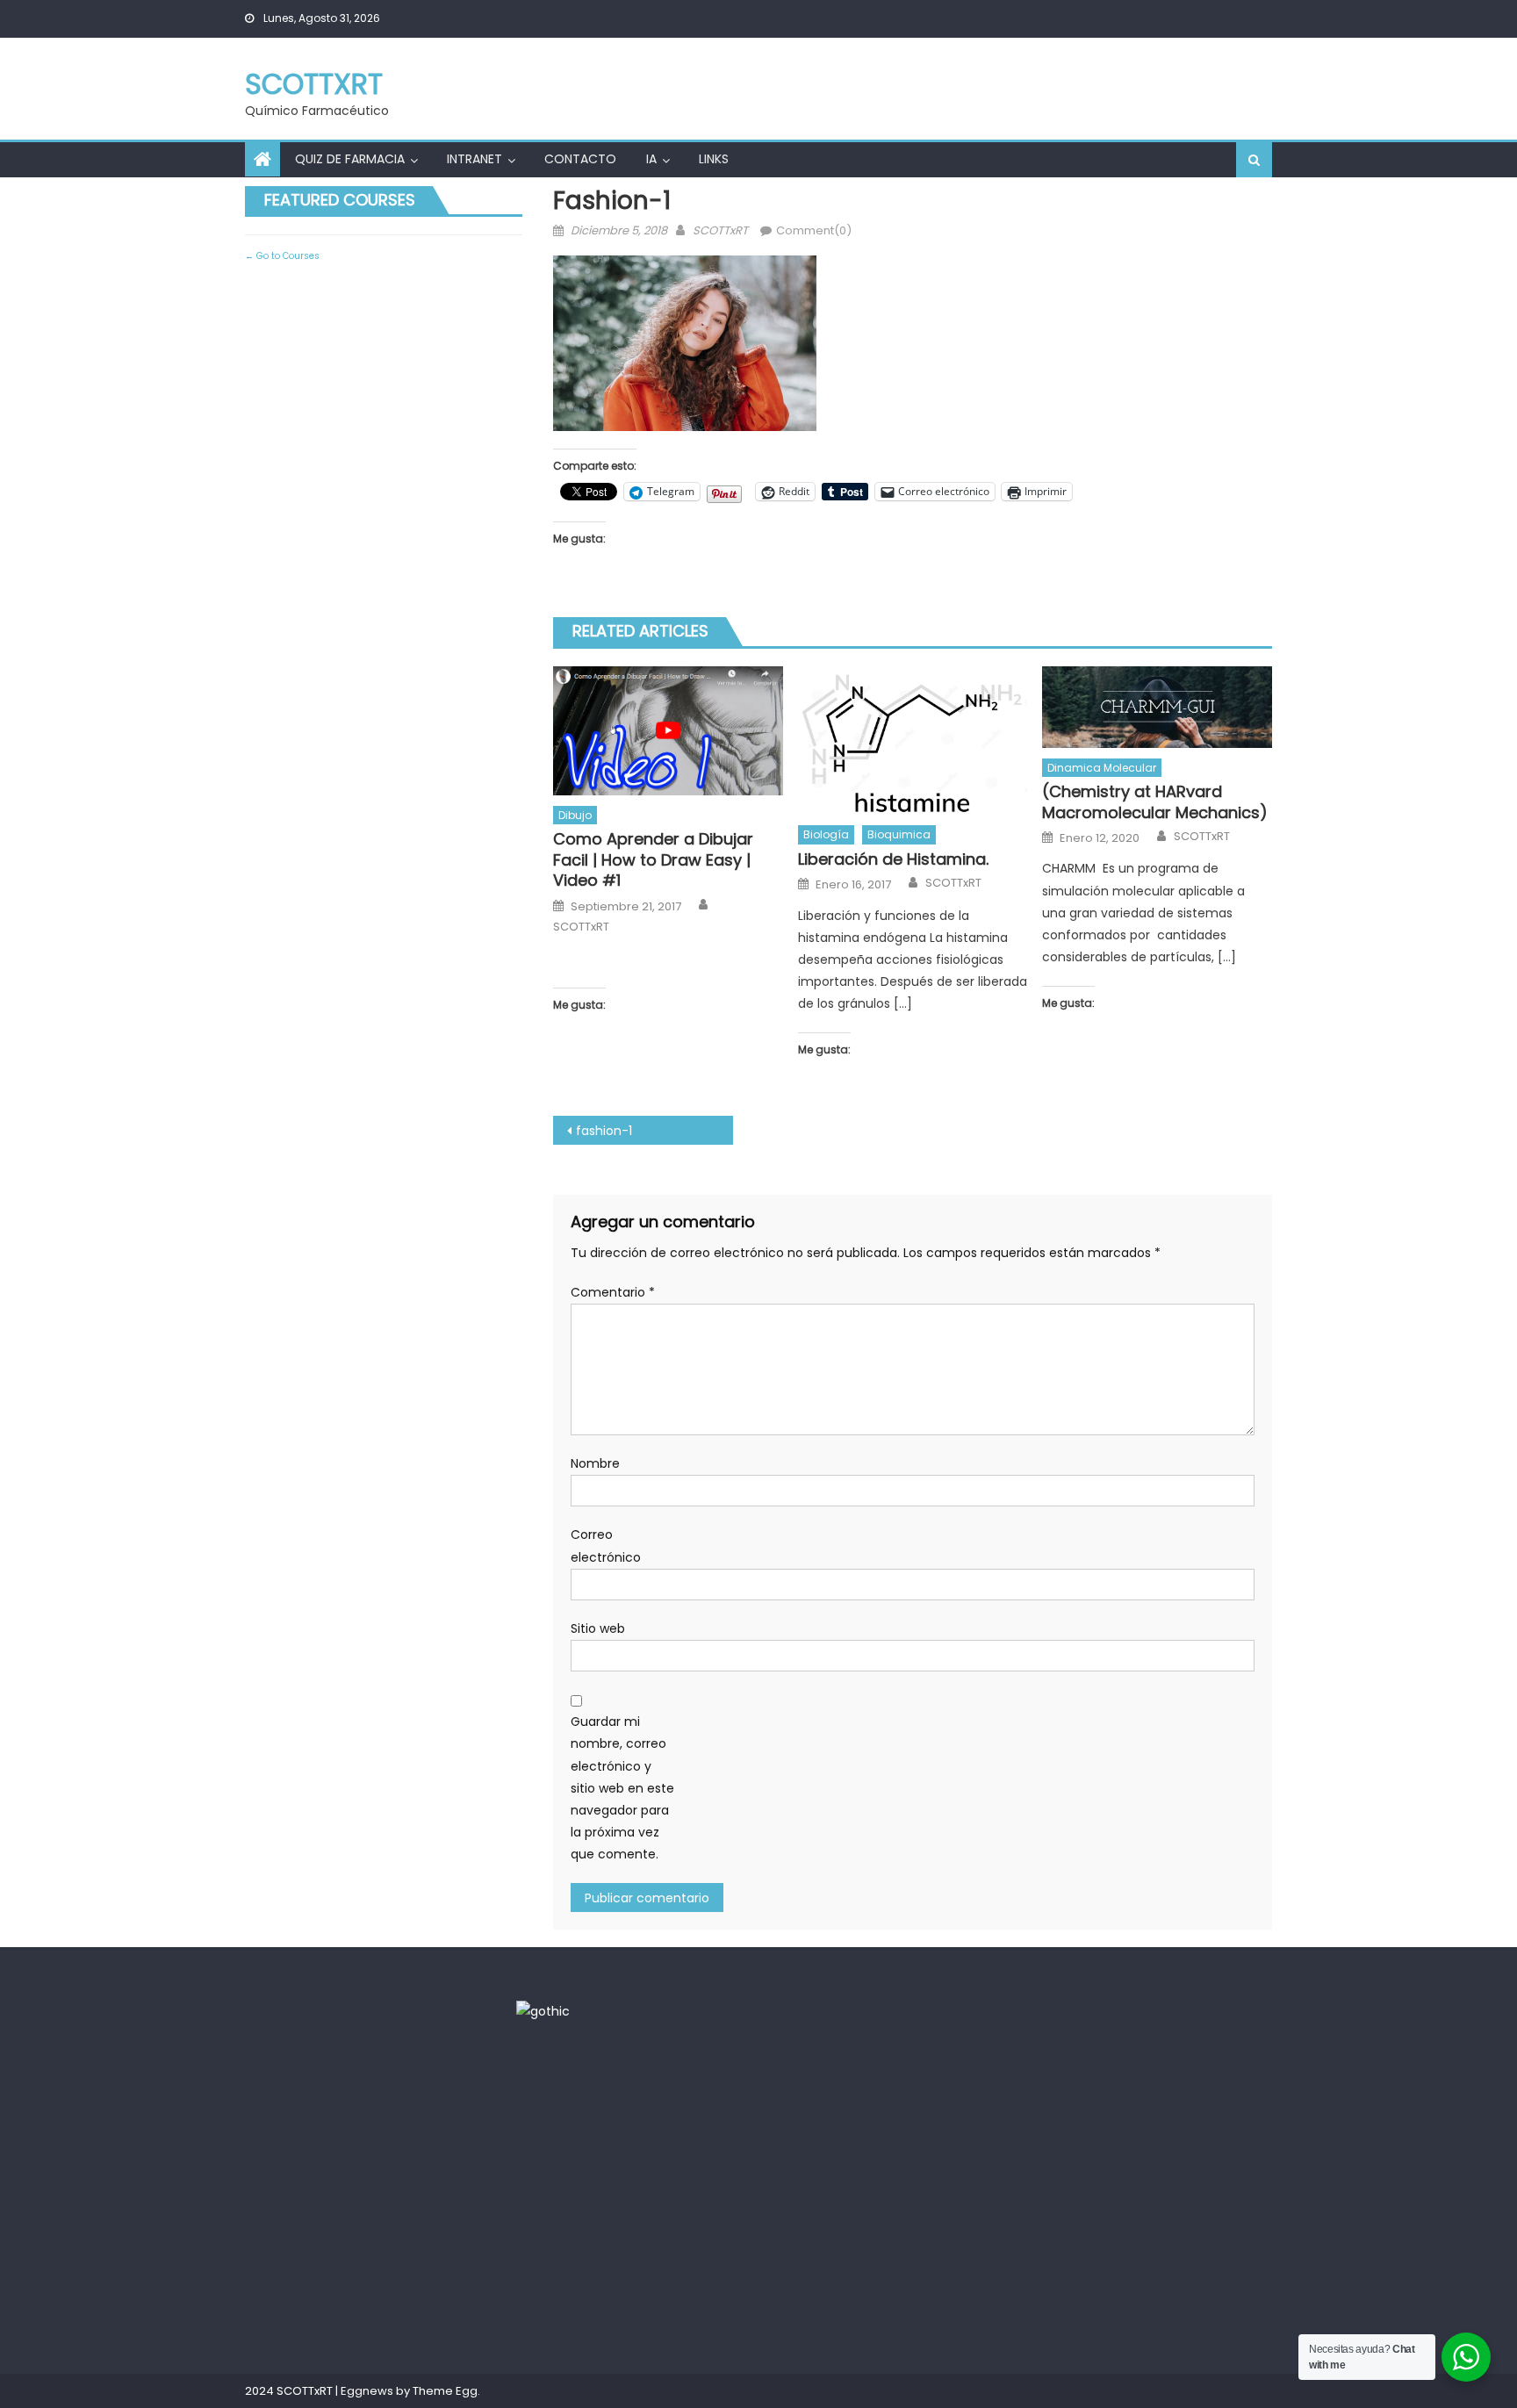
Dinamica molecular (1102, 768)
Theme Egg (445, 2391)
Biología (826, 834)
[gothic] (543, 2010)
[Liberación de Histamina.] (913, 741)
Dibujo (575, 815)
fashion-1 (604, 1131)
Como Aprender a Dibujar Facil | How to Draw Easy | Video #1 (653, 859)
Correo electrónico (606, 1545)
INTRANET (475, 159)
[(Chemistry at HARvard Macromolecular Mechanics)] (1157, 707)
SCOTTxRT (314, 84)
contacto (580, 159)
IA (651, 159)
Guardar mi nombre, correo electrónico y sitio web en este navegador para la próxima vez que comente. (622, 1788)
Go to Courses (287, 256)
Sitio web (598, 1628)
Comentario (613, 1292)
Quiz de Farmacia (350, 159)
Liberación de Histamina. (893, 859)
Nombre (595, 1463)
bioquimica (899, 834)
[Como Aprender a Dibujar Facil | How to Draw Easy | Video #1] (668, 731)
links (714, 159)
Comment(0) (814, 230)
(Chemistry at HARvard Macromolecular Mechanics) (1155, 802)
